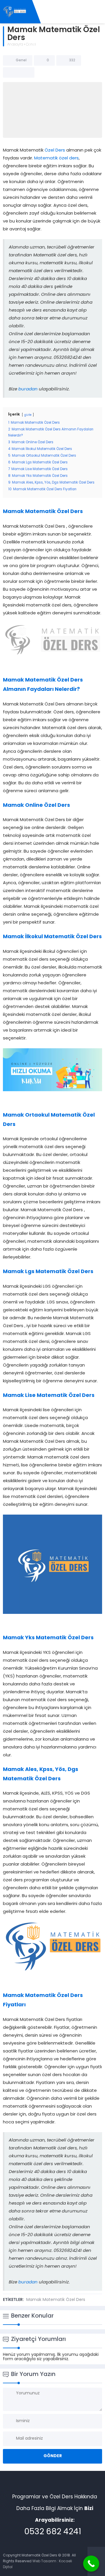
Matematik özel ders (56, 158)
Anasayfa (15, 45)
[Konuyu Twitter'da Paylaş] (19, 72)
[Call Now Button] (91, 2564)
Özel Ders (55, 151)
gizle (28, 415)
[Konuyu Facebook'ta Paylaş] (11, 72)
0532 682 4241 (53, 2532)
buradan (28, 389)
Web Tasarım (44, 2561)
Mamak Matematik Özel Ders (56, 2300)
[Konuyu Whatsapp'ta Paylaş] (26, 72)
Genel (31, 45)
